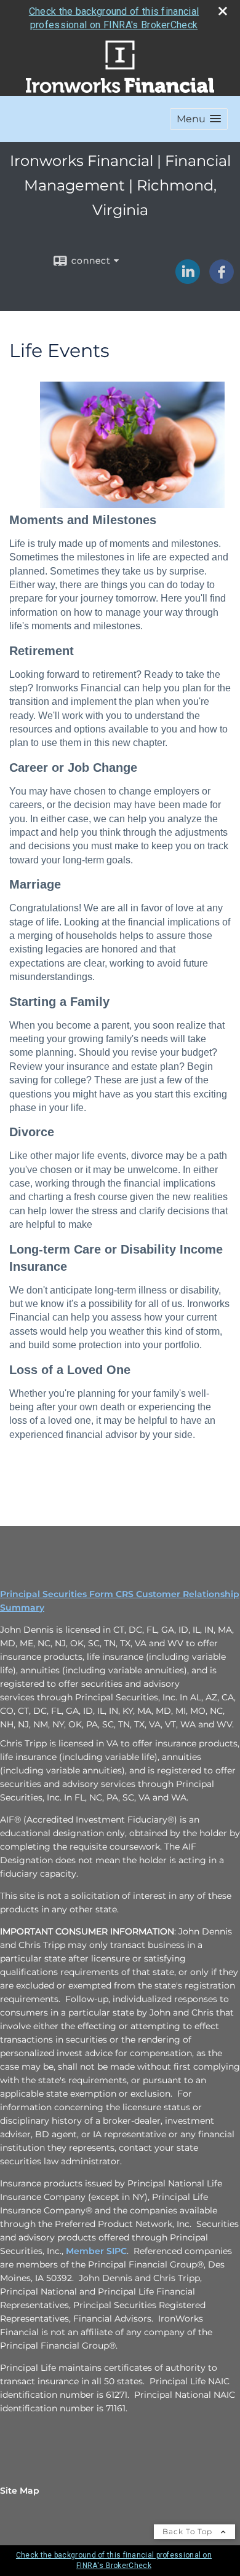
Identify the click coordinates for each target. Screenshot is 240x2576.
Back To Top (189, 2531)
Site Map (20, 2491)
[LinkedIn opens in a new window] (188, 280)
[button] (199, 119)
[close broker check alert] (223, 11)
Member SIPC (96, 2251)
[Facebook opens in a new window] (222, 280)
